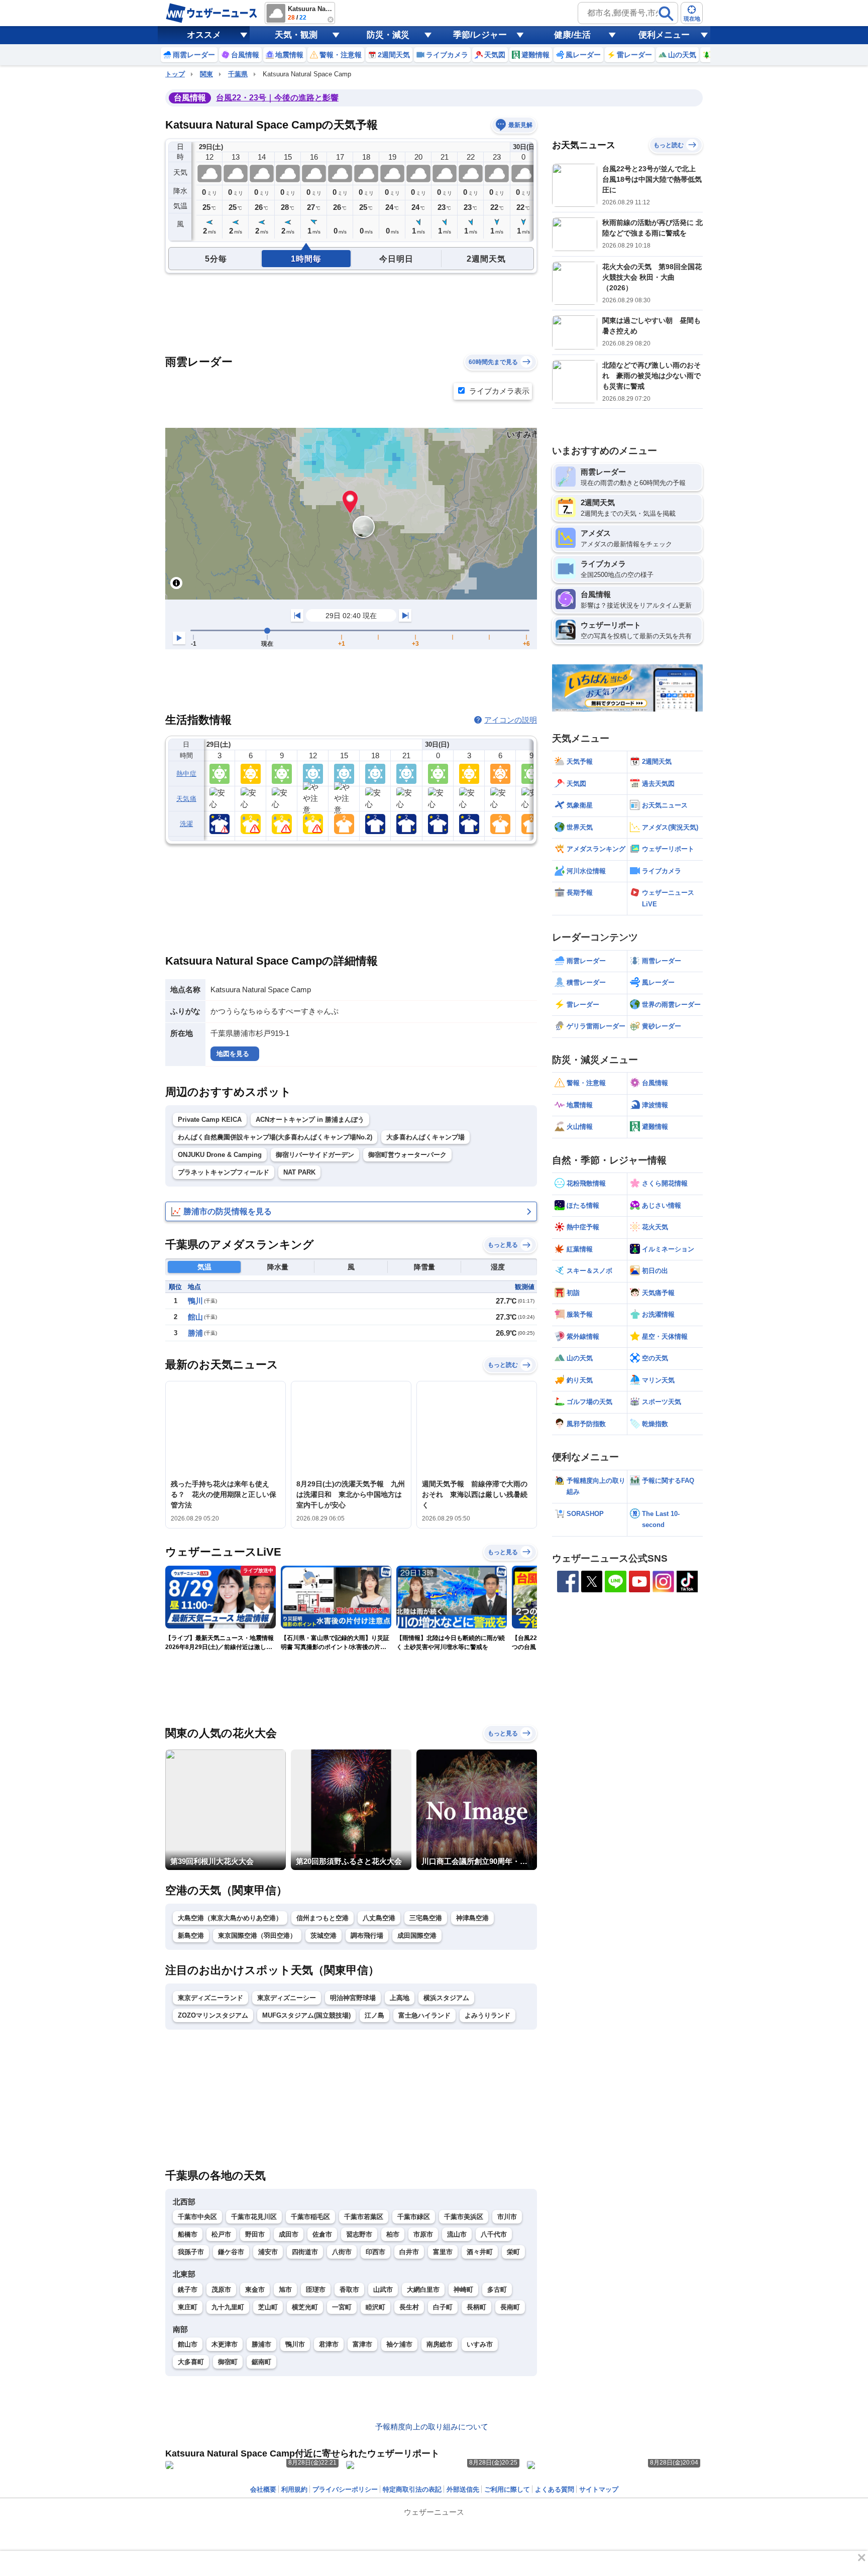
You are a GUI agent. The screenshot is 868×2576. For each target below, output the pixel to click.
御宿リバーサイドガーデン (315, 1155)
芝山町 (268, 2307)
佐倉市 (322, 2234)
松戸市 (221, 2234)
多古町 (497, 2290)
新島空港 (191, 1936)
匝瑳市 (316, 2290)
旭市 (285, 2290)
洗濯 (187, 824)
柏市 (393, 2234)
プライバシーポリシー (345, 2489)
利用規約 (294, 2489)
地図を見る (233, 1054)
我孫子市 (191, 2252)
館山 (195, 1317)
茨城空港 (323, 1936)
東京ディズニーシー (287, 1998)
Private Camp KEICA (210, 1120)
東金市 (255, 2290)
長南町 (510, 2307)
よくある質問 (555, 2489)
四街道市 (305, 2252)
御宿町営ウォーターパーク (407, 1155)
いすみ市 (480, 2344)
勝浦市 (261, 2344)
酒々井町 (480, 2252)
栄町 (513, 2252)
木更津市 (225, 2344)
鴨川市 (295, 2344)
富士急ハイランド (424, 2015)
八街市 (342, 2252)
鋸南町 (261, 2362)
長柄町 (476, 2307)
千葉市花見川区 (254, 2217)
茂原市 (221, 2290)
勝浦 (195, 1333)
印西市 (375, 2252)
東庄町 (188, 2307)
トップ (175, 74)
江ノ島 (374, 2015)
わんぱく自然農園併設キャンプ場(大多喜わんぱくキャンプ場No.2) (275, 1137)
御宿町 (228, 2362)
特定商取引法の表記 (412, 2489)
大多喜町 (191, 2362)
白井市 (409, 2252)
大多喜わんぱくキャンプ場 (425, 1137)
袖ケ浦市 (399, 2344)
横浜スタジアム (446, 1998)
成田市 (289, 2234)
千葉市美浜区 (464, 2217)
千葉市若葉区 (364, 2217)
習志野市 (359, 2234)
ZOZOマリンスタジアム (213, 2015)
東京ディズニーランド (210, 1998)
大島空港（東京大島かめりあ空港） (230, 1918)
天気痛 (186, 799)
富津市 (362, 2344)
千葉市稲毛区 (310, 2217)
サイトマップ (599, 2489)
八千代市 (494, 2234)
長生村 (409, 2307)
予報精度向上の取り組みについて (432, 2427)
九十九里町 (228, 2307)
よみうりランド (487, 2015)
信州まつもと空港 (322, 1918)
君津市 (329, 2344)
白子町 (443, 2307)
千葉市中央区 (197, 2217)
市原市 (423, 2234)
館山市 (188, 2344)
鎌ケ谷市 (231, 2252)
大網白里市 (423, 2290)
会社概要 (263, 2489)
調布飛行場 (367, 1936)
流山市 (457, 2234)
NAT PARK (299, 1172)
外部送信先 (463, 2489)
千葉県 (238, 74)
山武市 (383, 2290)
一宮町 (342, 2307)
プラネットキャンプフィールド (224, 1172)
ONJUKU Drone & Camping (220, 1155)
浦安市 (268, 2252)
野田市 (255, 2234)
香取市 (349, 2290)
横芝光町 (305, 2307)
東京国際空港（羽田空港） (257, 1936)
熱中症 (186, 774)
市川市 (507, 2217)
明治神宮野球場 (353, 1998)
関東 (206, 74)
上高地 (400, 1998)
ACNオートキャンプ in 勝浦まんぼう (310, 1120)
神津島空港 (472, 1918)
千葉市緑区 (414, 2217)
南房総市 (440, 2344)
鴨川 (195, 1301)
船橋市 (188, 2234)
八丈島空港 (379, 1918)
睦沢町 (375, 2307)
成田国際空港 (417, 1936)
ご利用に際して (507, 2489)
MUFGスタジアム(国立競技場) (306, 2015)
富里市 (443, 2252)
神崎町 (463, 2290)
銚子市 (188, 2290)
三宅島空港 (426, 1918)
